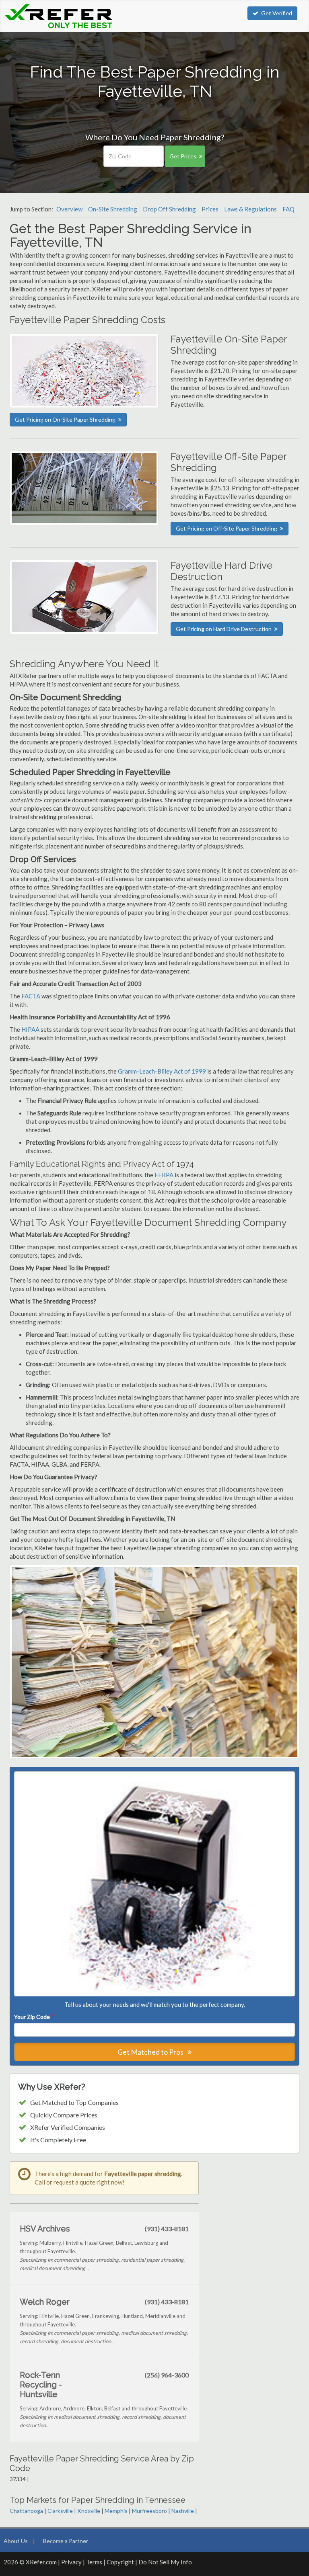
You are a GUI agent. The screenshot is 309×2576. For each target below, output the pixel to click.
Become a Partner (66, 2541)
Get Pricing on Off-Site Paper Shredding (227, 528)
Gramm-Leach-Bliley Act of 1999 (162, 1071)
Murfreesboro (149, 2511)
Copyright (120, 2562)
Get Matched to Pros (151, 2052)
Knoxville (89, 2511)
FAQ (288, 209)
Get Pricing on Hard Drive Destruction (224, 629)
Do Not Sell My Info (165, 2562)
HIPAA (30, 1029)
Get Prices (183, 156)
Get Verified (277, 13)
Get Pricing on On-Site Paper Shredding (65, 419)
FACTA (31, 996)
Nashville (183, 2511)
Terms (94, 2562)
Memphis (116, 2511)
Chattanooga (26, 2511)
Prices (210, 209)
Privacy (71, 2562)
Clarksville (60, 2511)
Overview (69, 209)
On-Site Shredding (113, 209)
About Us (16, 2541)
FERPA (165, 1175)
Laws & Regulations (250, 209)
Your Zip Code (34, 2017)
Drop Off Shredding (169, 209)
